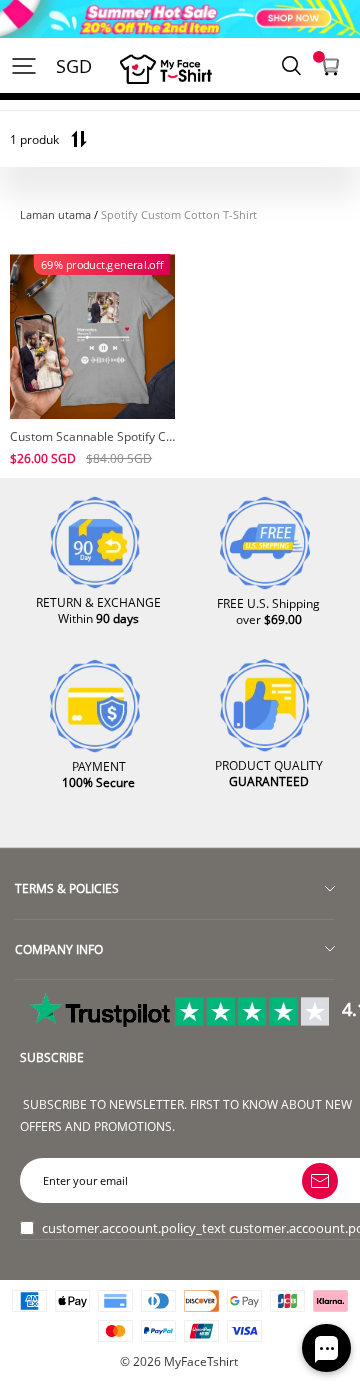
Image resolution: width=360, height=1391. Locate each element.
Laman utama (55, 215)
